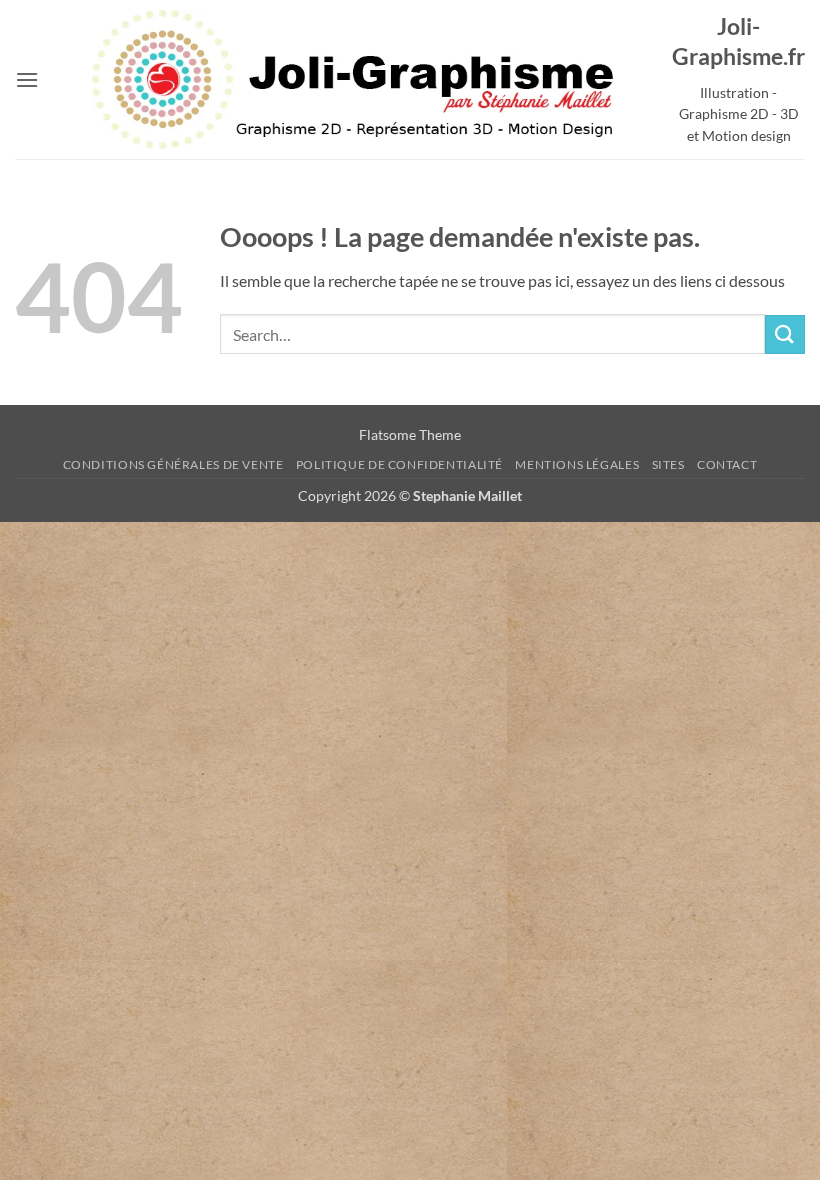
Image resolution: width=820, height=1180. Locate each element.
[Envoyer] (785, 334)
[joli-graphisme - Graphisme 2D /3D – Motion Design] (355, 79)
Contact (727, 464)
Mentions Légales (577, 464)
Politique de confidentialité (399, 464)
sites (668, 464)
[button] (27, 79)
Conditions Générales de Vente (173, 464)
